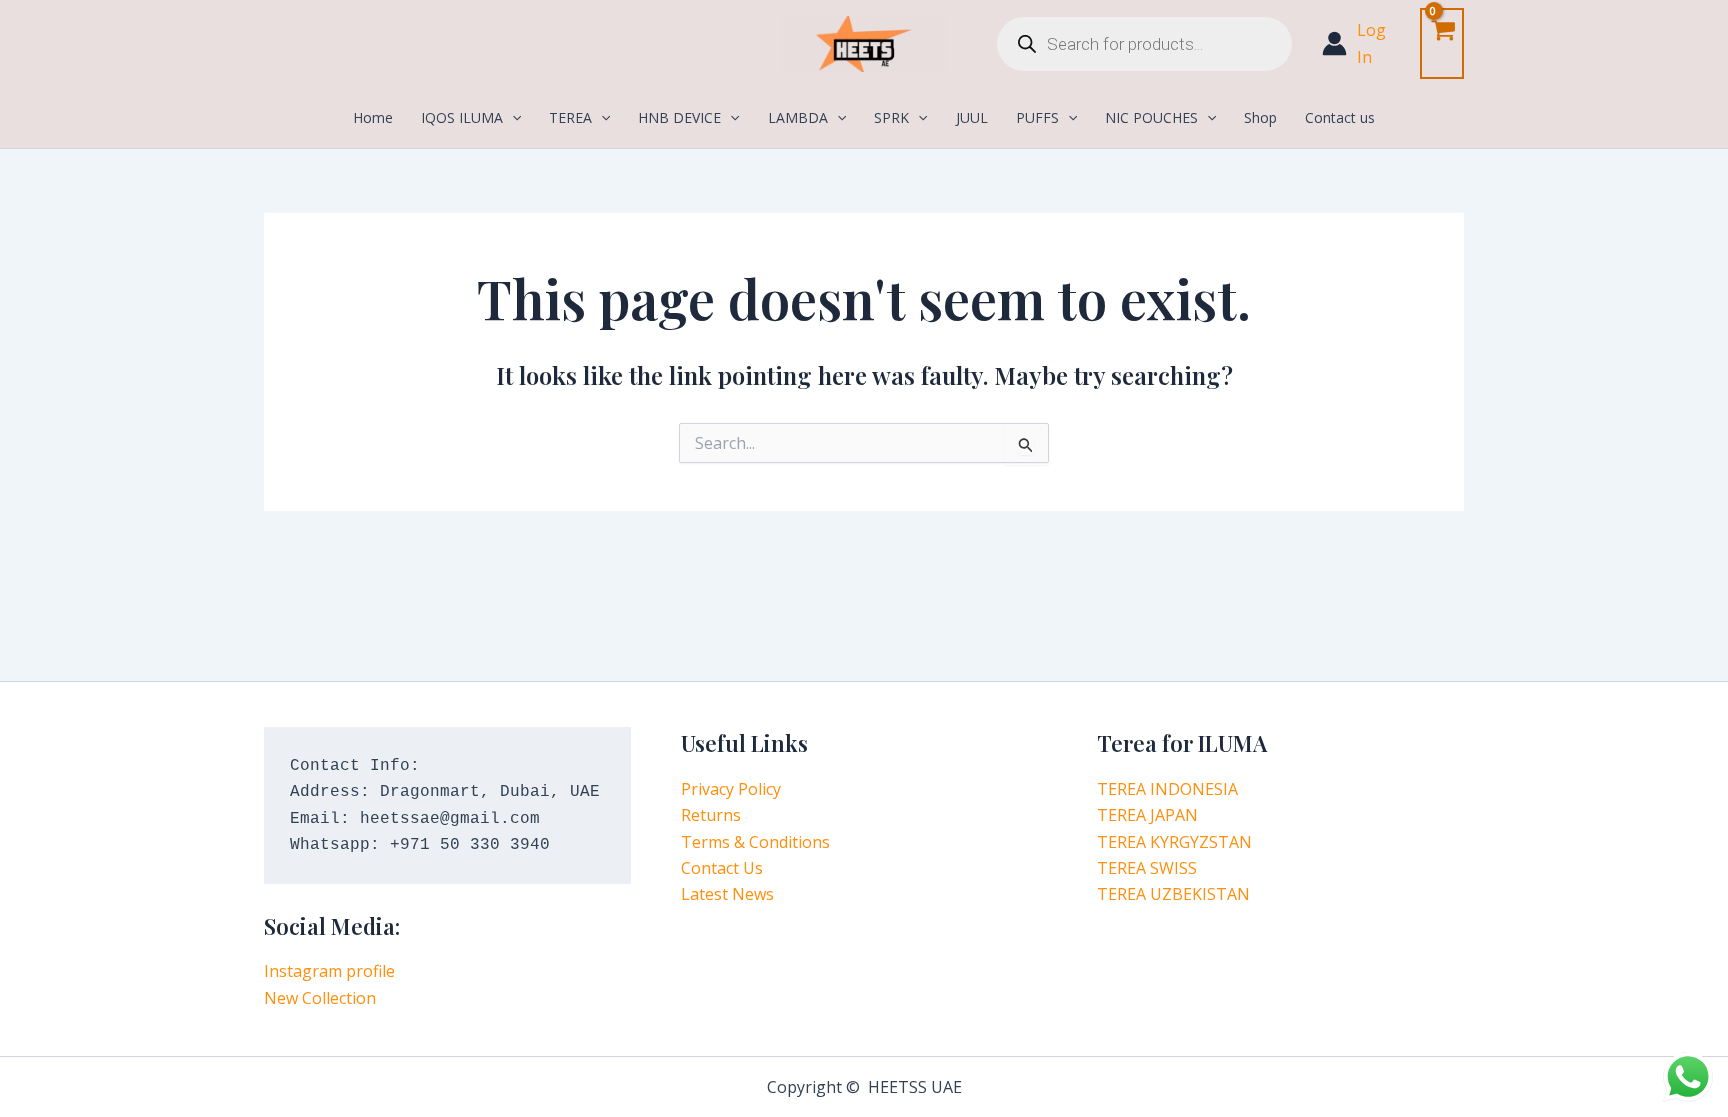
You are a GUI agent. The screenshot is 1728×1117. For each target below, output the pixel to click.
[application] (512, 118)
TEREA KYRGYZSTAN (1174, 842)
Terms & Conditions (755, 842)
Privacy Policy (731, 789)
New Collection (320, 998)
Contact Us (722, 868)
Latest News (727, 894)
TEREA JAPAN (1147, 815)
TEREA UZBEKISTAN (1173, 894)
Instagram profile (329, 971)
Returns (711, 815)
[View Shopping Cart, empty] (1442, 43)
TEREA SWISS (1147, 868)
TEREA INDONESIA (1167, 789)
